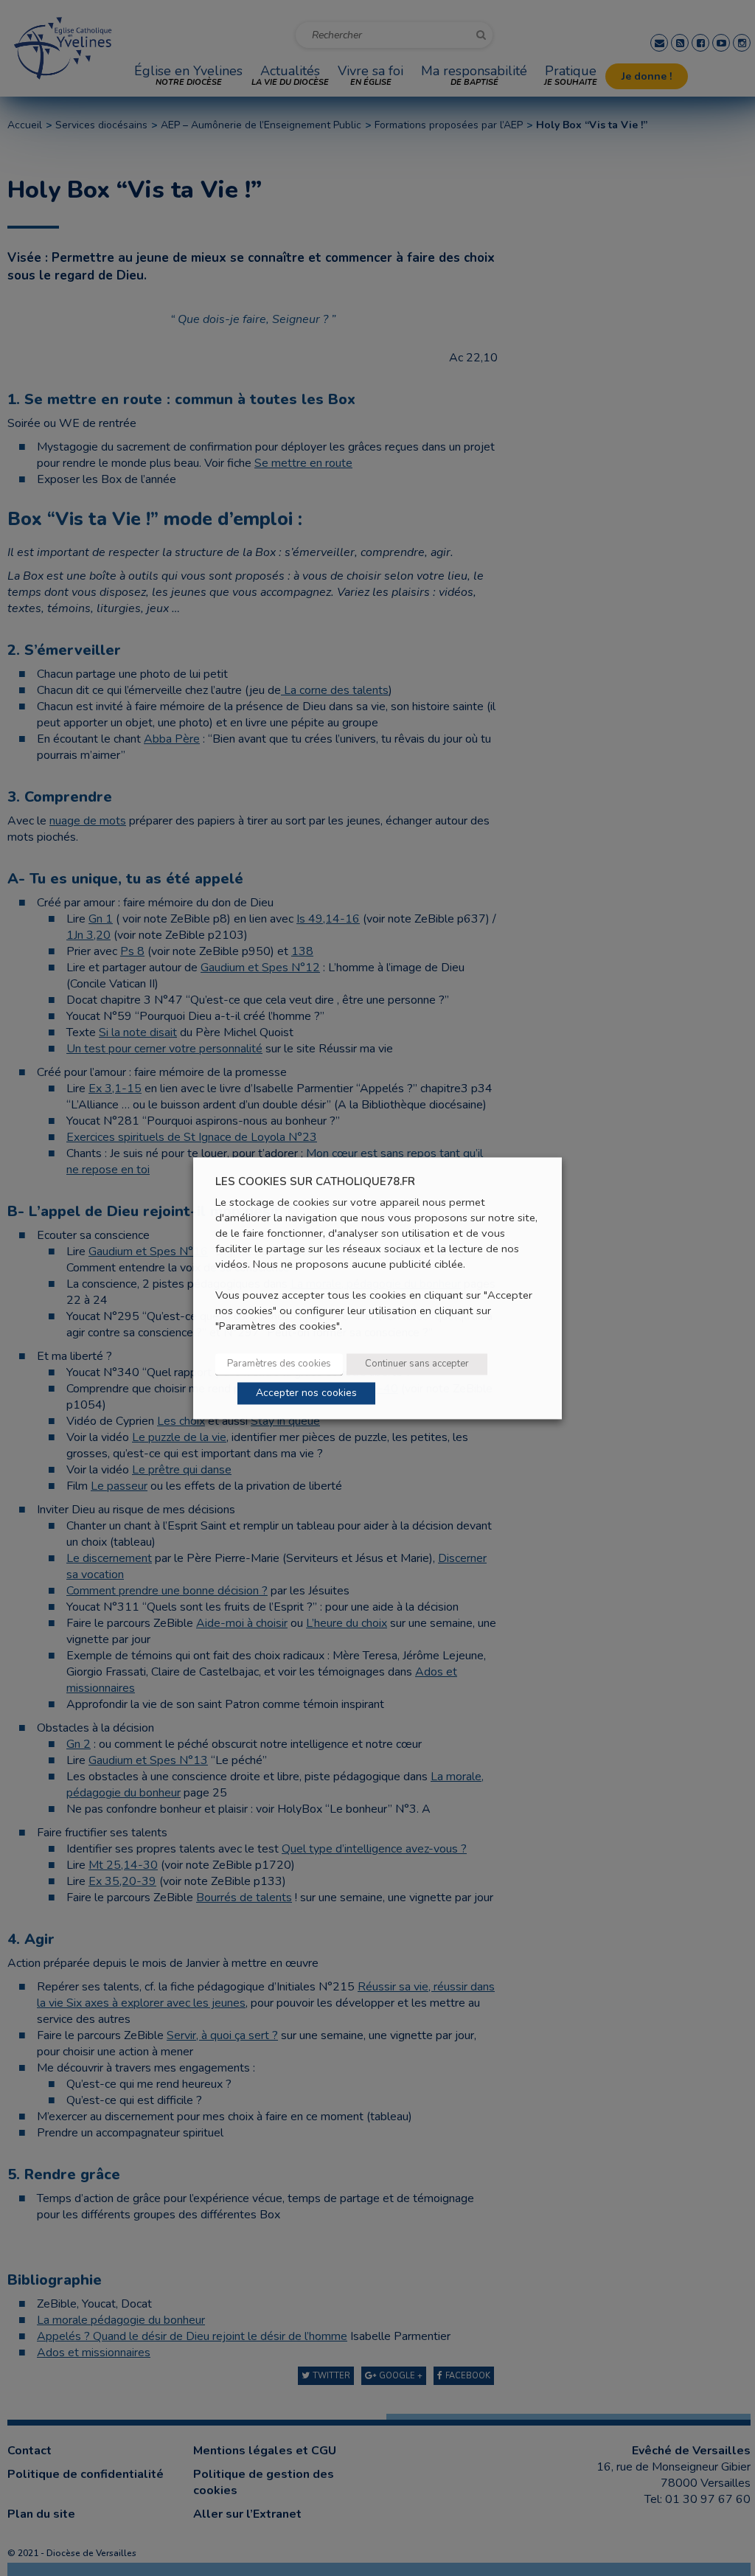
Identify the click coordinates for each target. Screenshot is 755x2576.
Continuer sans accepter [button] (417, 1364)
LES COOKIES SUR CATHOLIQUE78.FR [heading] (315, 1182)
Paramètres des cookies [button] (279, 1364)
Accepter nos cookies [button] (306, 1393)
